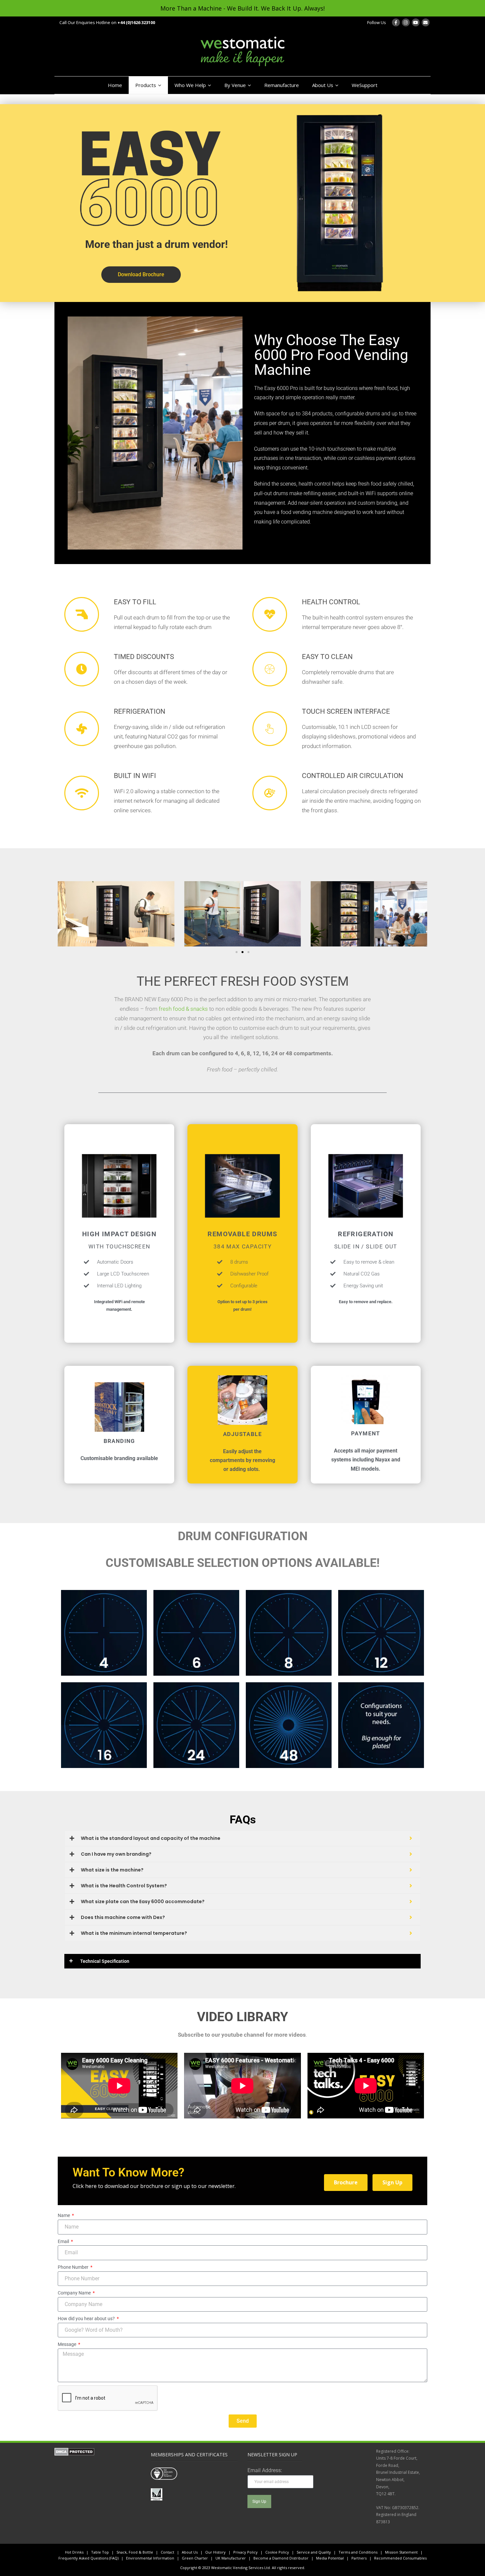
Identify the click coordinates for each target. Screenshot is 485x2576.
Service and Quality (314, 2552)
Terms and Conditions (358, 2552)
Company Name (75, 2293)
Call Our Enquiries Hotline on (107, 22)
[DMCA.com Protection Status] (74, 2454)
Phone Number (74, 2267)
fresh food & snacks (183, 1009)
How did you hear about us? (87, 2319)
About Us (323, 85)
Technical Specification (105, 1961)
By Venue (235, 85)
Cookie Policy (277, 2552)
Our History (215, 2552)
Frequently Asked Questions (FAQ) (88, 2558)
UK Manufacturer (231, 2558)
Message (67, 2344)
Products (146, 85)
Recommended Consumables (400, 2558)
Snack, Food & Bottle (135, 2552)
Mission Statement (401, 2552)
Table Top (100, 2552)
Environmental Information (150, 2558)
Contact (167, 2552)
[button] (65, 915)
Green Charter (195, 2558)
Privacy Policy (245, 2552)
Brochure (346, 2182)
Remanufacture (282, 85)
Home (115, 85)
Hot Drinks (74, 2552)
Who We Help (190, 85)
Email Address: (265, 2470)
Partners (359, 2558)
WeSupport (365, 85)
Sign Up (392, 2182)
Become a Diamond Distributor (281, 2558)
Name (64, 2215)
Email (64, 2241)
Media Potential (330, 2558)
